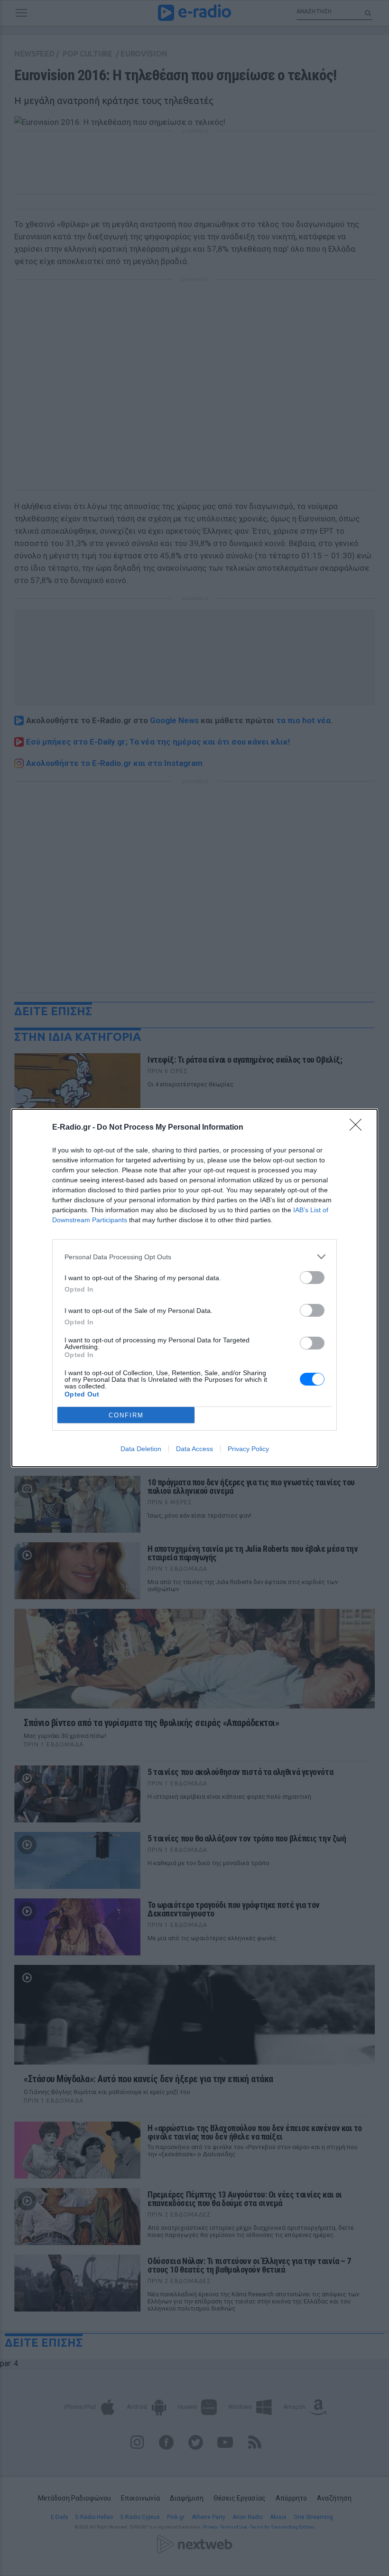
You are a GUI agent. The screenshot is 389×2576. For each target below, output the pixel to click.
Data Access (194, 1449)
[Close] (359, 1128)
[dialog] (194, 1288)
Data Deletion (141, 1449)
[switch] (312, 1278)
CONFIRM (126, 1415)
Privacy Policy (248, 1449)
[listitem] (194, 1257)
